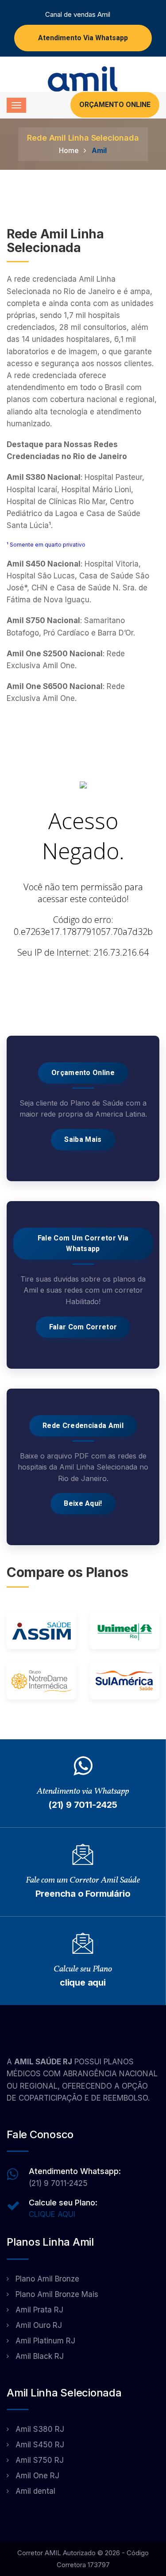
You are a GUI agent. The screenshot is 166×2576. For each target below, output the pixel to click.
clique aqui (83, 1983)
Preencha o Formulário (83, 1894)
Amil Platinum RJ (45, 2341)
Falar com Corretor (83, 1327)
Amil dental (35, 2491)
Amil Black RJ (40, 2356)
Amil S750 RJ (40, 2460)
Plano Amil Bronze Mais (57, 2294)
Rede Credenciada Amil (83, 1426)
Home (69, 150)
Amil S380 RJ (40, 2429)
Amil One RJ (37, 2476)
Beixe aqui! (83, 1504)
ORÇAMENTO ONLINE (115, 105)
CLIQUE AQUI (52, 2214)
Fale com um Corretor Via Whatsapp (83, 1244)
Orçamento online (83, 1073)
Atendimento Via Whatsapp (83, 38)
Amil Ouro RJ (39, 2325)
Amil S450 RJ (40, 2445)
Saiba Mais (83, 1140)
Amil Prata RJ (39, 2310)
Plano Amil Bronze (47, 2279)
